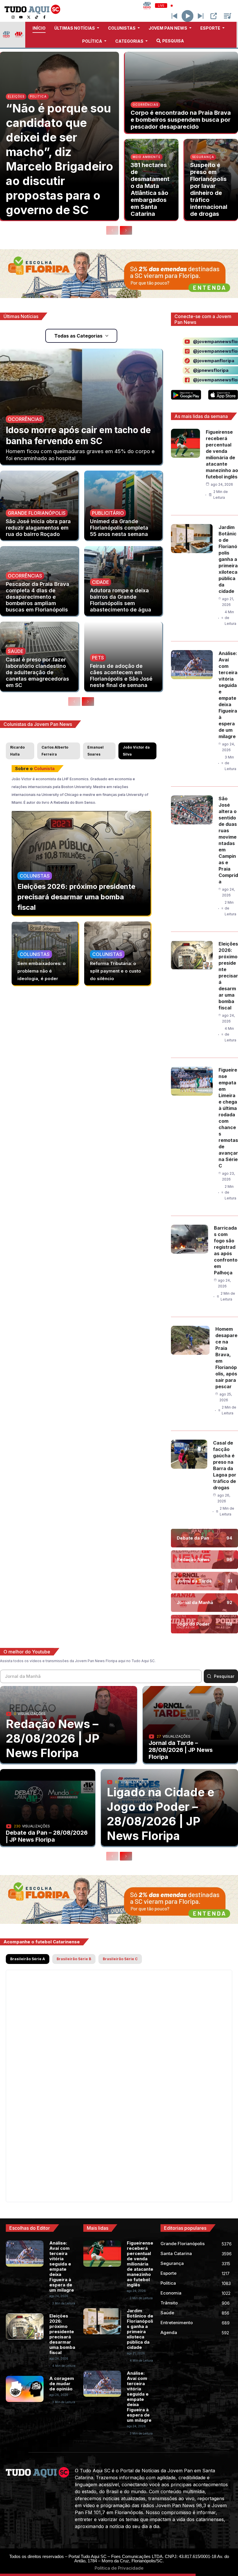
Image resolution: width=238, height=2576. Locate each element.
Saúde (16, 651)
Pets (98, 658)
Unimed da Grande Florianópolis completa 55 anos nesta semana (119, 528)
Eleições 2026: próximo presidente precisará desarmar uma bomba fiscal (76, 897)
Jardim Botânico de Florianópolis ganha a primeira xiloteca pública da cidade (228, 559)
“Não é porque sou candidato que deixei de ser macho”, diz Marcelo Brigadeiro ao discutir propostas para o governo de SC (59, 159)
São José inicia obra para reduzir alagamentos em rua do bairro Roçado (38, 528)
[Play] (188, 16)
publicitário (108, 513)
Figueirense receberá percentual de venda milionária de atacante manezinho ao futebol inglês (140, 2264)
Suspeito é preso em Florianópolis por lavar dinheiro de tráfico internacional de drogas (209, 189)
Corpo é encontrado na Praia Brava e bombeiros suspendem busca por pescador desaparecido (181, 120)
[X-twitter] (29, 17)
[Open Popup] (214, 16)
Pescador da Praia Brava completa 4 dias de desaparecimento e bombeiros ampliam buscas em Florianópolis (38, 597)
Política (38, 96)
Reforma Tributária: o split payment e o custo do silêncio (116, 971)
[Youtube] (21, 17)
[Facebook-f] (44, 17)
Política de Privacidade (119, 2568)
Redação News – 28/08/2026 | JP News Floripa (53, 1738)
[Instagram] (13, 17)
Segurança (203, 157)
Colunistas (35, 876)
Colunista (44, 768)
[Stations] (228, 16)
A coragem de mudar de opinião (62, 2384)
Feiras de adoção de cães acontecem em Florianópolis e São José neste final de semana (121, 676)
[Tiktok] (37, 17)
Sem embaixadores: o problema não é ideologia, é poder (42, 971)
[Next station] (174, 16)
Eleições (16, 96)
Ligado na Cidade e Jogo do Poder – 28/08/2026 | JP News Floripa (161, 1814)
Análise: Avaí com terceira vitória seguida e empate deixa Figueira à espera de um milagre (62, 2266)
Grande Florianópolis (37, 513)
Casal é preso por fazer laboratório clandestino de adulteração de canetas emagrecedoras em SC (37, 672)
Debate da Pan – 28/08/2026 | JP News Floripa (47, 1836)
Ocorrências (145, 105)
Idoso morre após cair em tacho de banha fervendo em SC (78, 435)
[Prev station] (201, 16)
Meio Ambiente (147, 157)
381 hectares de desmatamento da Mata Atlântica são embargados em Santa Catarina (150, 189)
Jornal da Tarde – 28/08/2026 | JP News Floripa (181, 1750)
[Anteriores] (112, 230)
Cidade (101, 582)
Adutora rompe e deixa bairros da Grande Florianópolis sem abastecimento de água (121, 600)
